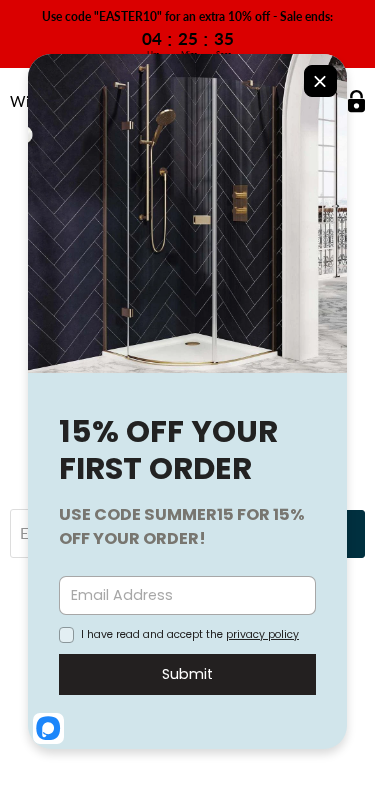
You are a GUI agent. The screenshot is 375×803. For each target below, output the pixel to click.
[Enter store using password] (356, 101)
